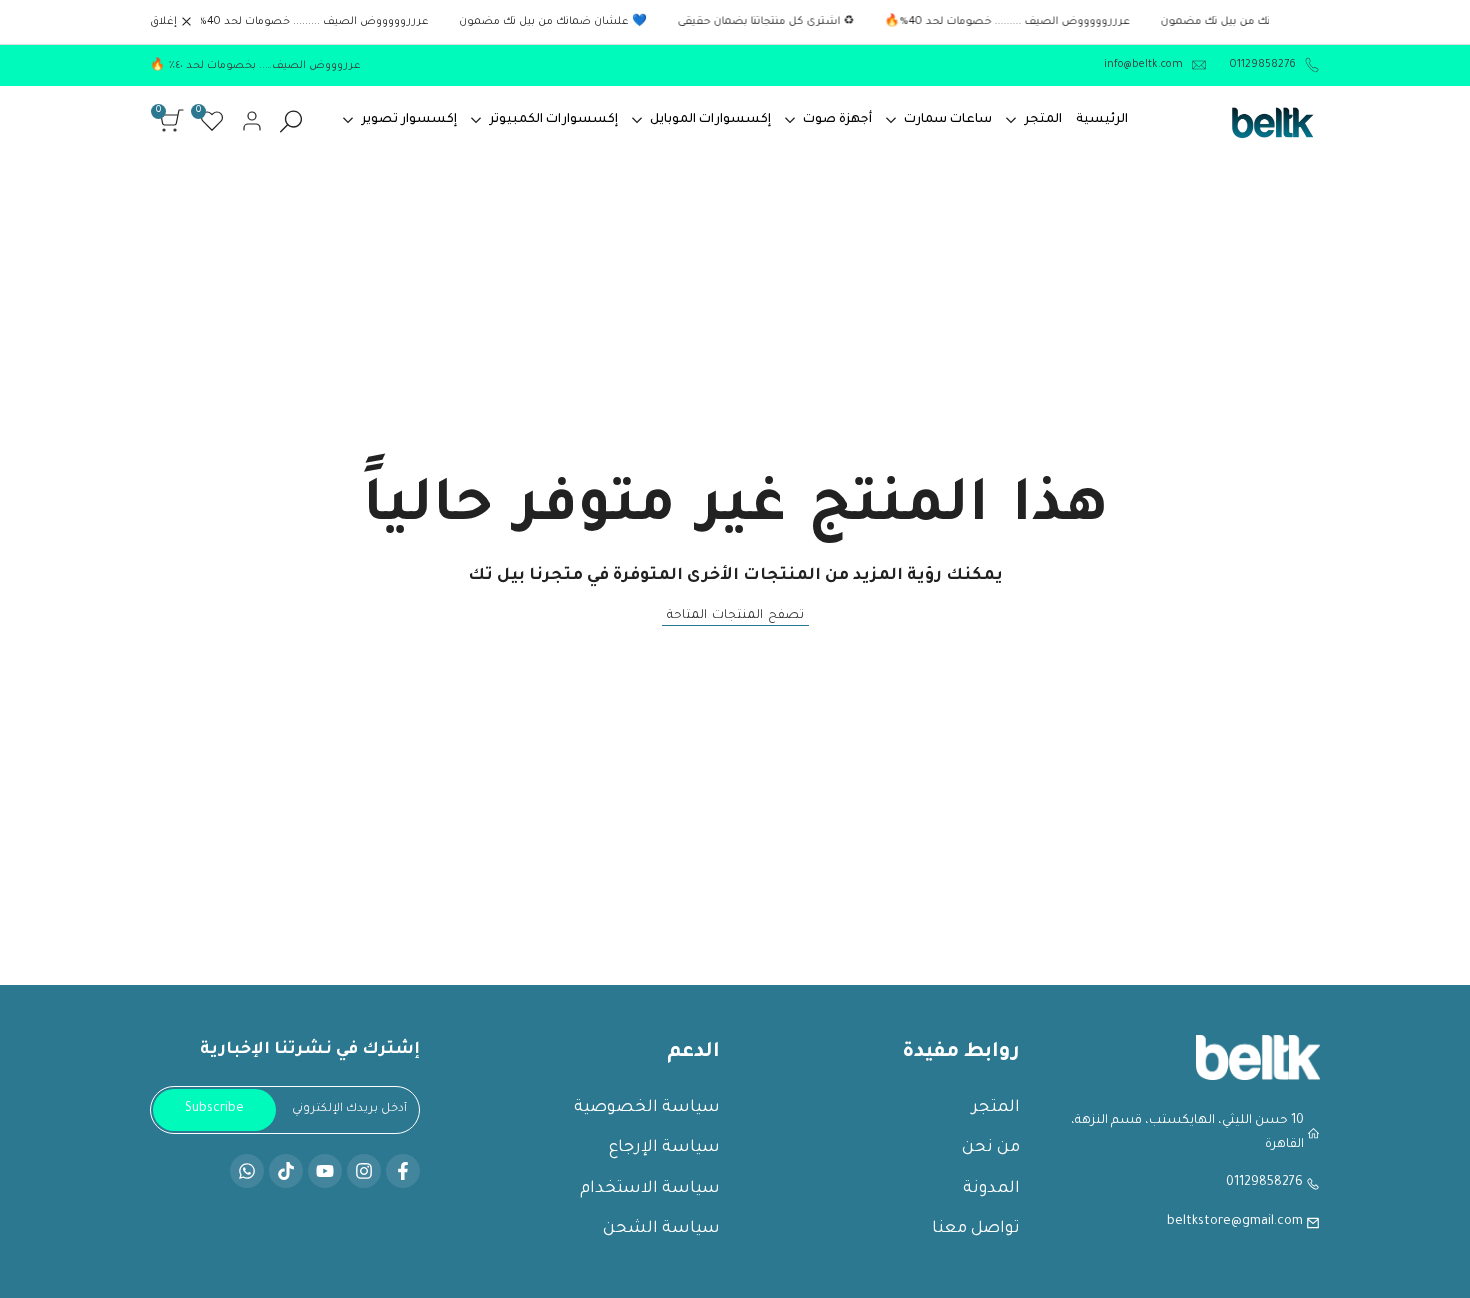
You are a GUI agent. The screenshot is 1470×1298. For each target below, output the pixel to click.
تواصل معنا (976, 1229)
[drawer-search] (291, 121)
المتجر (996, 1108)
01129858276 (1261, 65)
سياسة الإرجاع (664, 1148)
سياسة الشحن (661, 1229)
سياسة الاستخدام (650, 1189)
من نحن (991, 1148)
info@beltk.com (1143, 65)
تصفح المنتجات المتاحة (735, 616)
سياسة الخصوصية (647, 1108)
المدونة (991, 1189)
